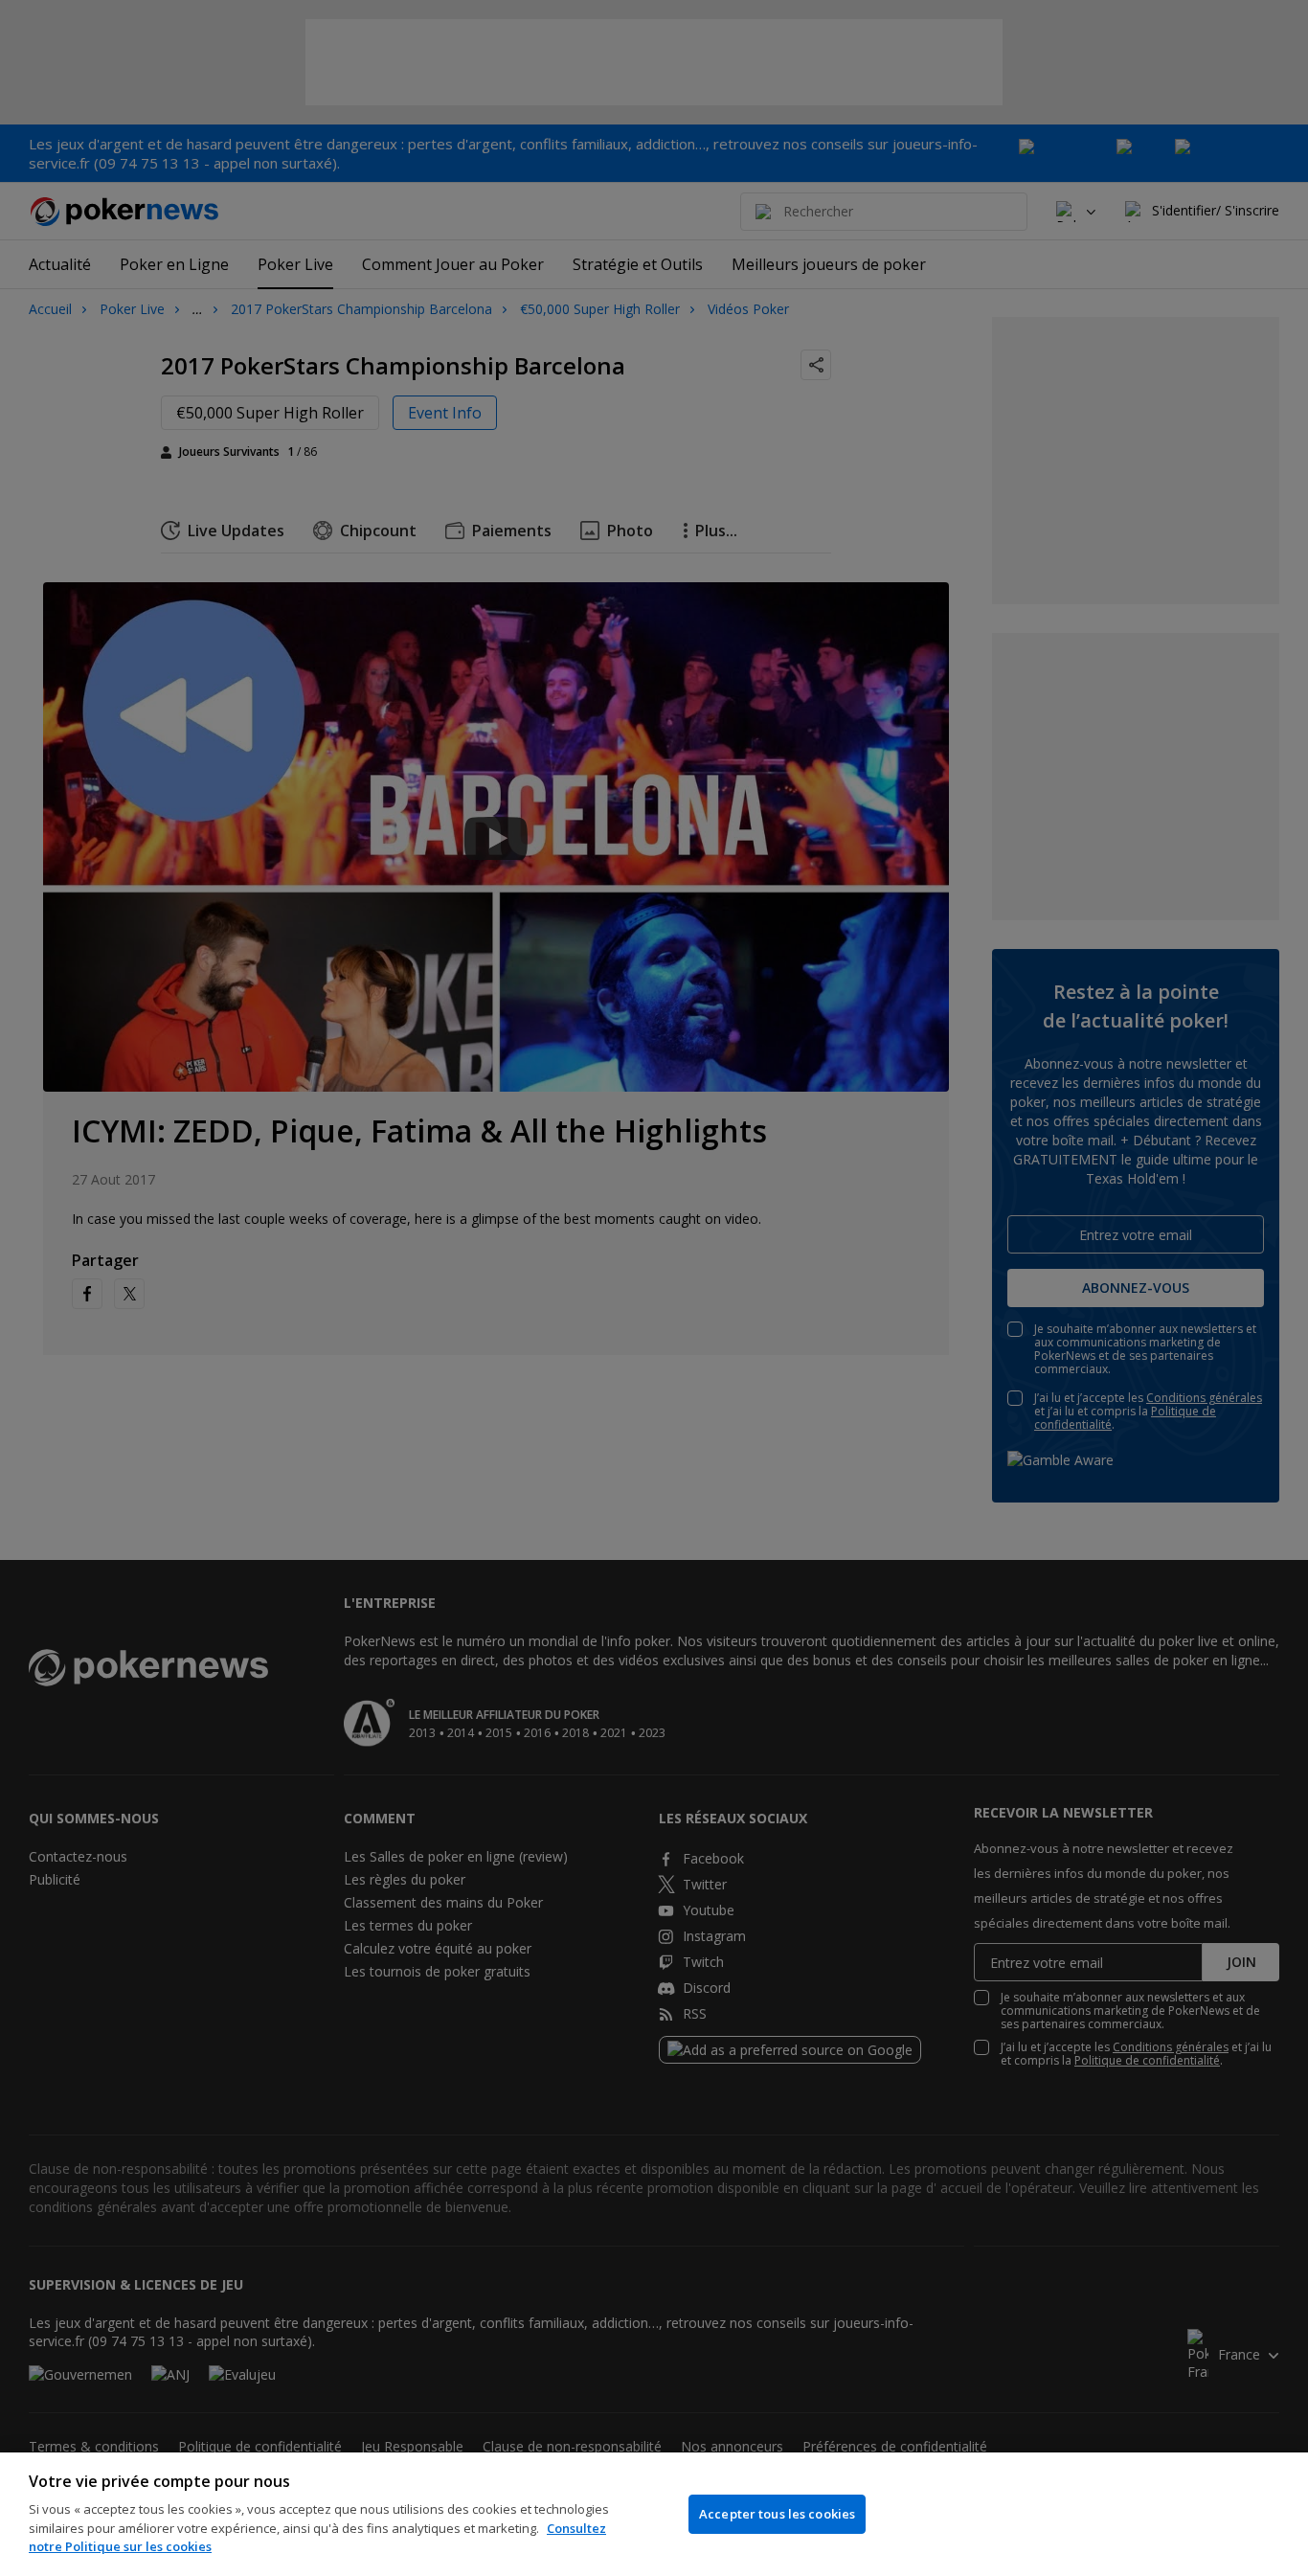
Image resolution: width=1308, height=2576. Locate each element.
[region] (654, 2514)
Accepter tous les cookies (777, 2514)
